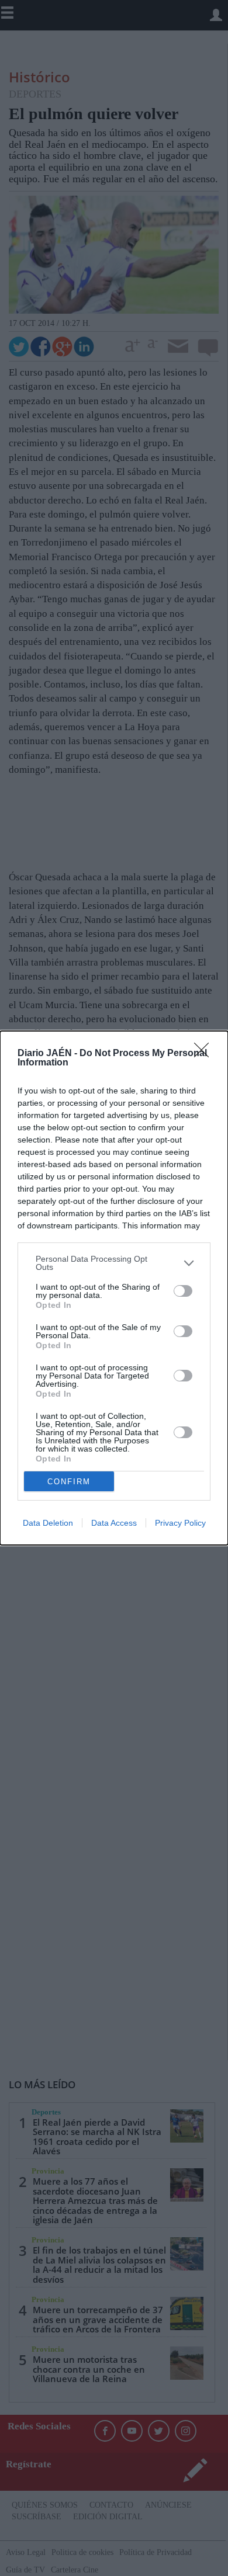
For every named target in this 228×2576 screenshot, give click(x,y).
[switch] (183, 1291)
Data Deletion (48, 1523)
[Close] (205, 1054)
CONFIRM (69, 1482)
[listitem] (114, 1263)
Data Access (114, 1523)
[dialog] (114, 1288)
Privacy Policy (180, 1523)
